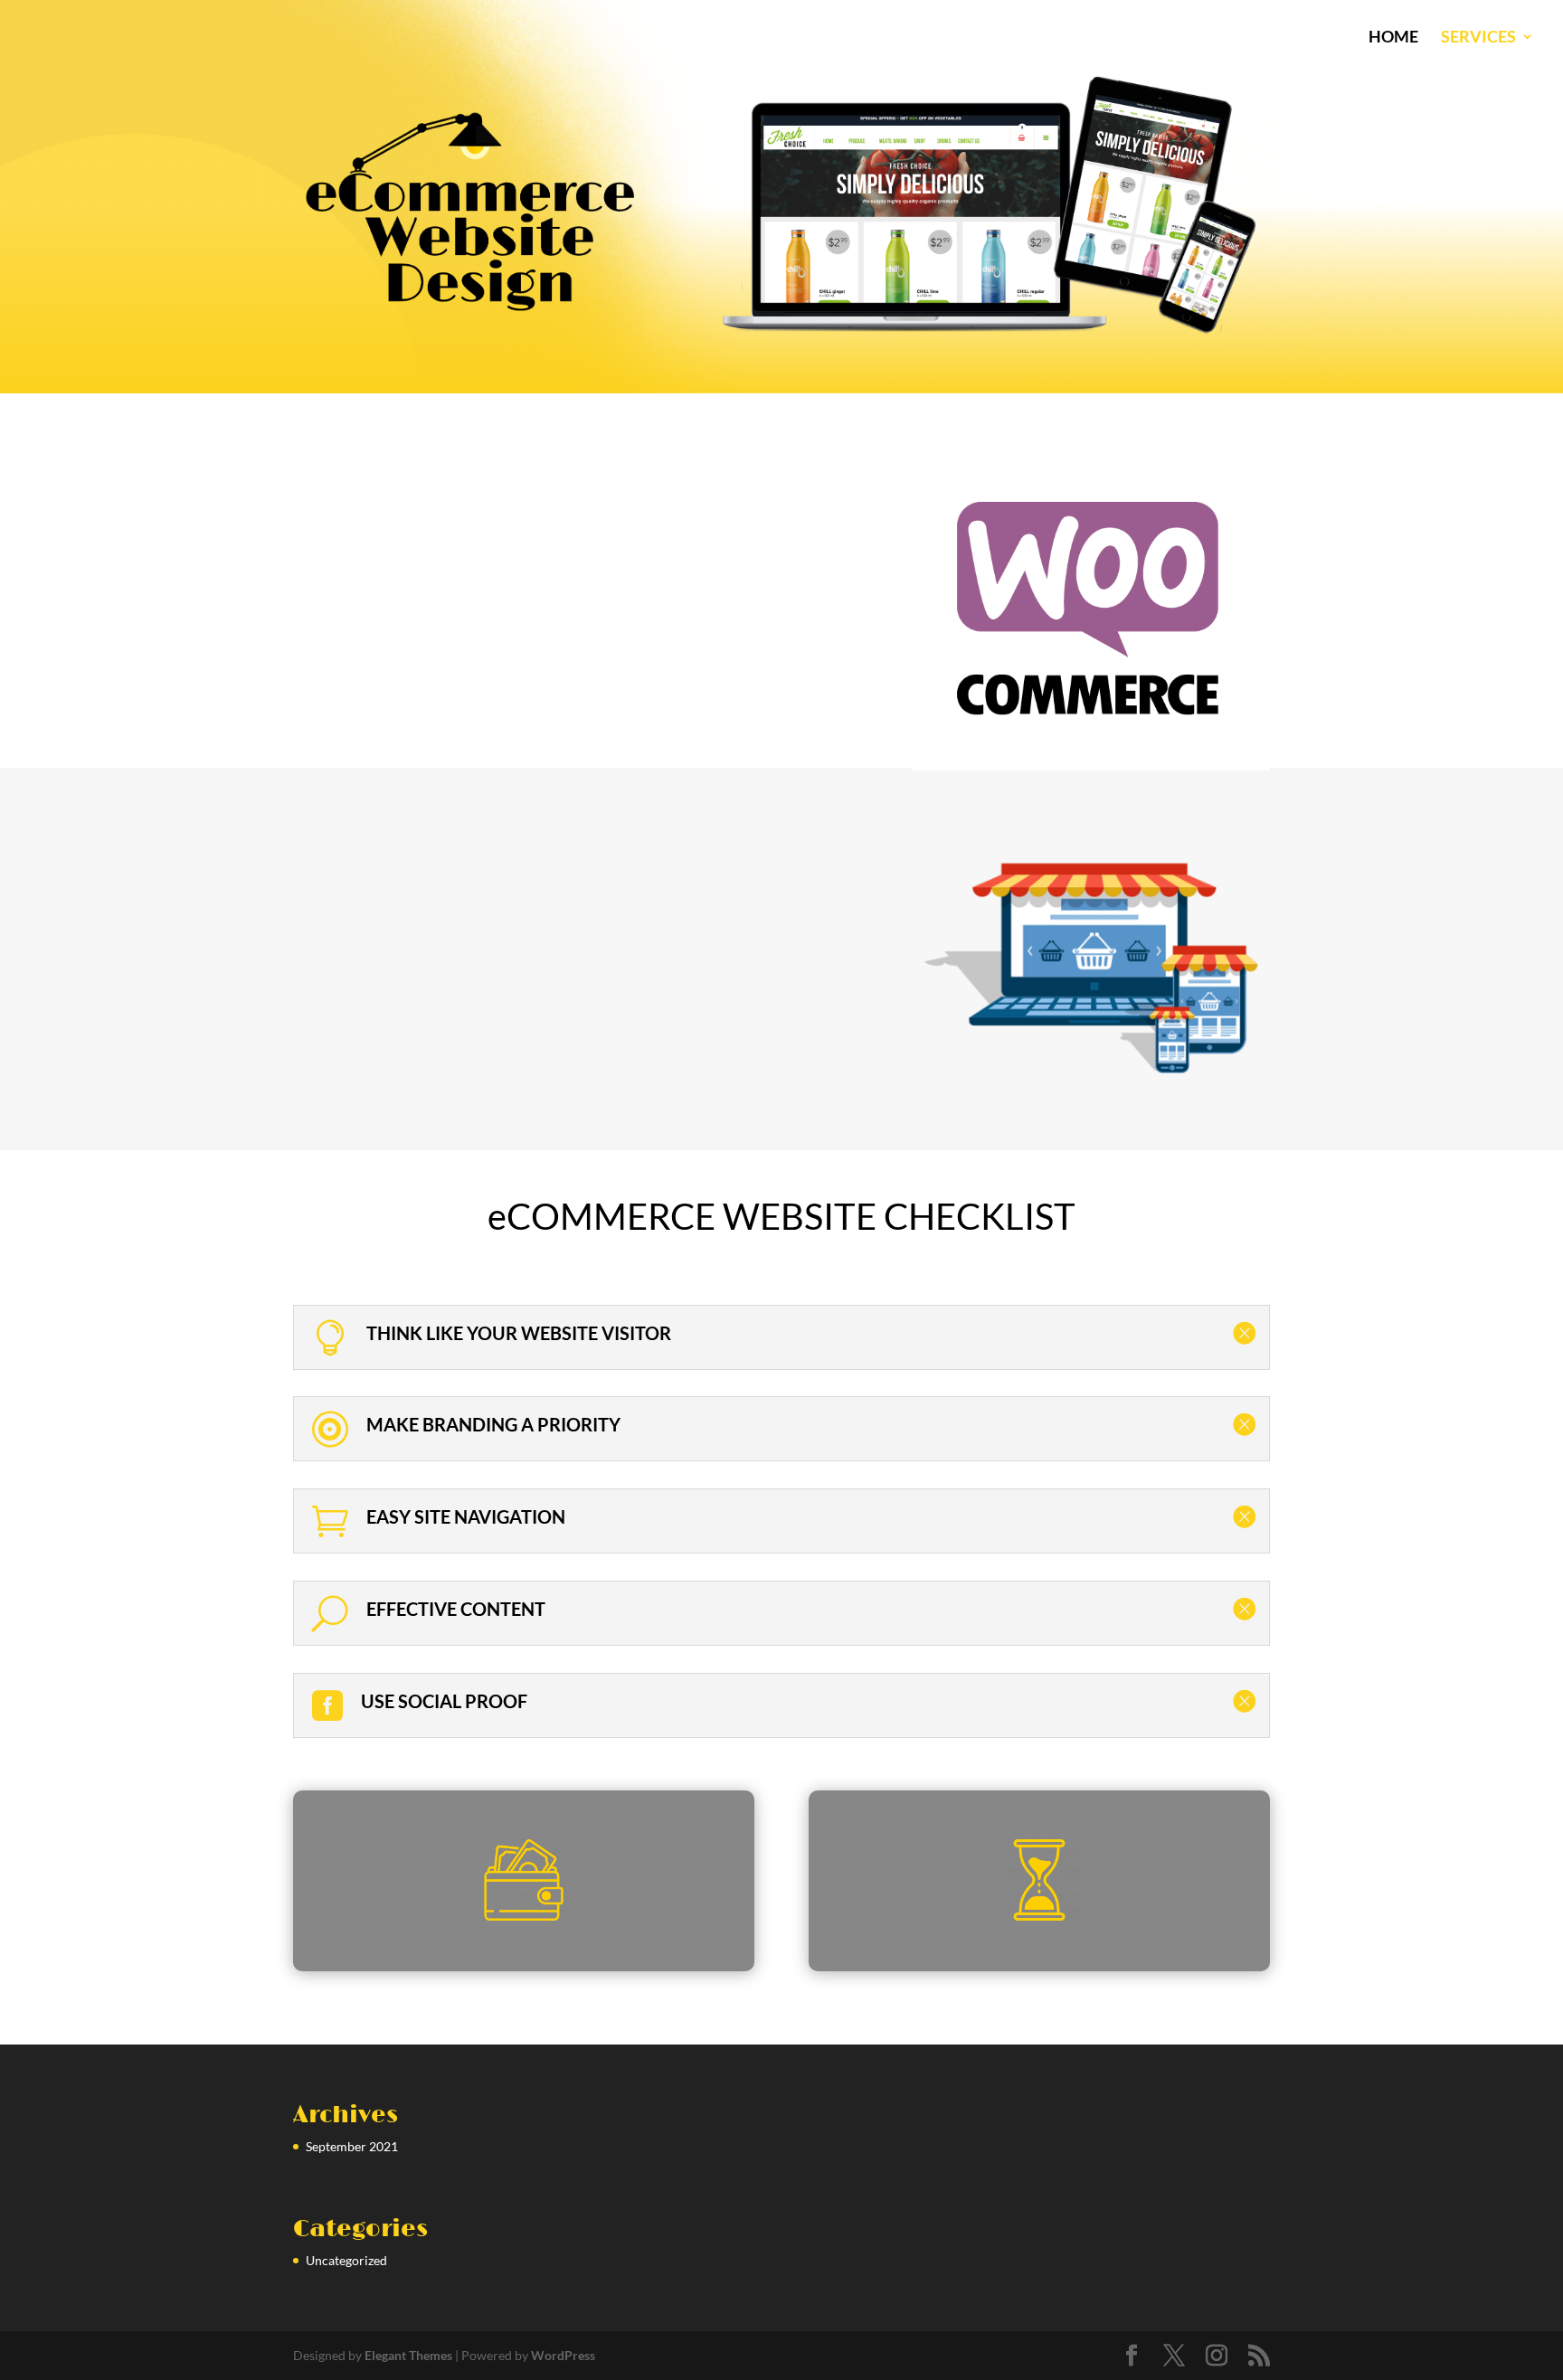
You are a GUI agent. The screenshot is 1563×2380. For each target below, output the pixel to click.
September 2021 (352, 2146)
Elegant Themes (408, 2355)
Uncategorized (346, 2260)
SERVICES (1478, 38)
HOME (1393, 38)
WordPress (563, 2355)
